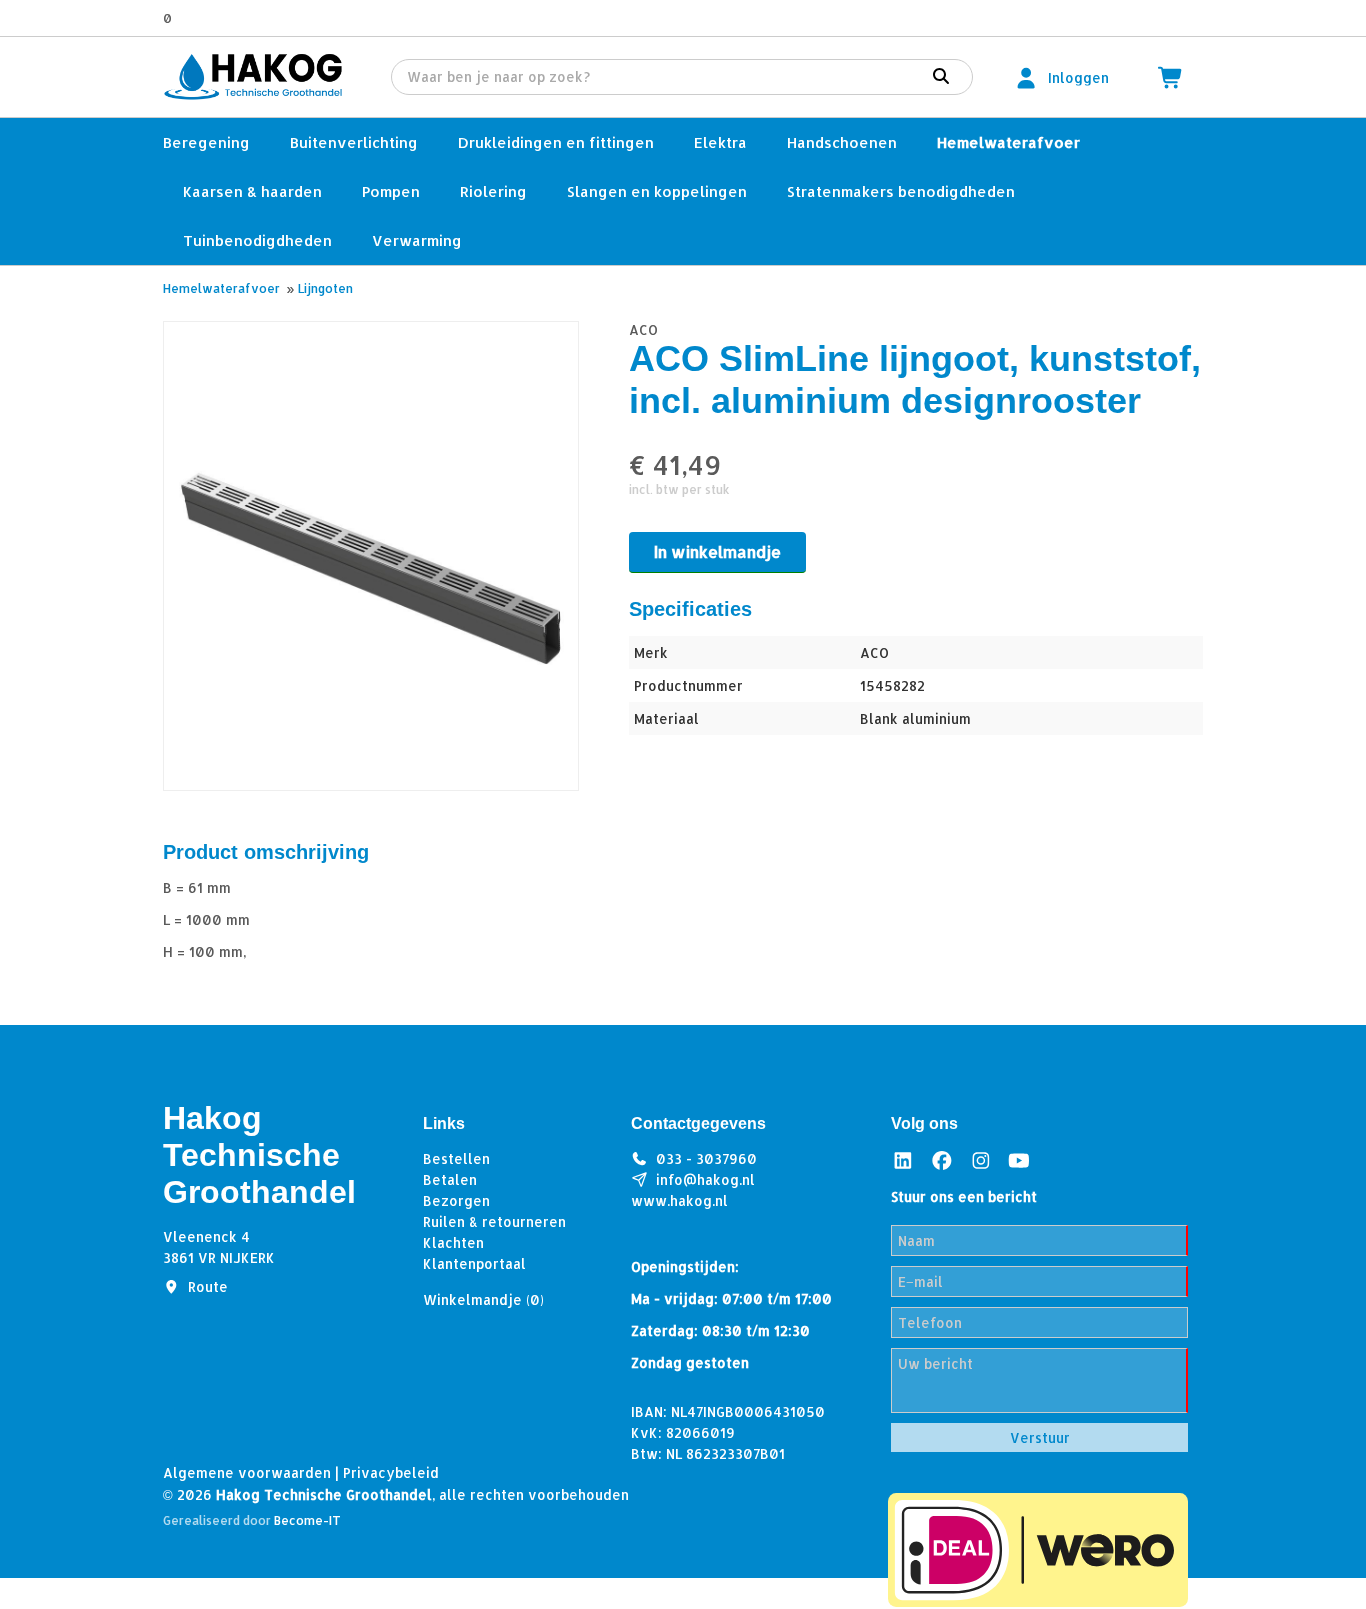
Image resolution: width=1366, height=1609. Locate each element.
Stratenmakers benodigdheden (901, 191)
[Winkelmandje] (1171, 77)
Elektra (720, 142)
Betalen (450, 1179)
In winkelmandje (717, 551)
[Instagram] (981, 1160)
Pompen (391, 191)
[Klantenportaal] (1026, 77)
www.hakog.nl (679, 1200)
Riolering (493, 191)
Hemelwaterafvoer (1008, 142)
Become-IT (307, 1520)
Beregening (206, 142)
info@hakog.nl (705, 1179)
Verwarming (417, 240)
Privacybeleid (391, 1472)
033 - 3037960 (706, 1158)
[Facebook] (942, 1160)
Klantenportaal (474, 1263)
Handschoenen (842, 142)
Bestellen (456, 1158)
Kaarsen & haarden (252, 191)
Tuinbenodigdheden (257, 240)
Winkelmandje (483, 1299)
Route (208, 1286)
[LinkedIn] (903, 1160)
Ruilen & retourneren (494, 1221)
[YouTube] (1019, 1160)
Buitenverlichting (354, 142)
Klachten (453, 1242)
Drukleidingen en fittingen (556, 142)
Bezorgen (456, 1200)
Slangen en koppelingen (657, 191)
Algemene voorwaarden (247, 1472)
